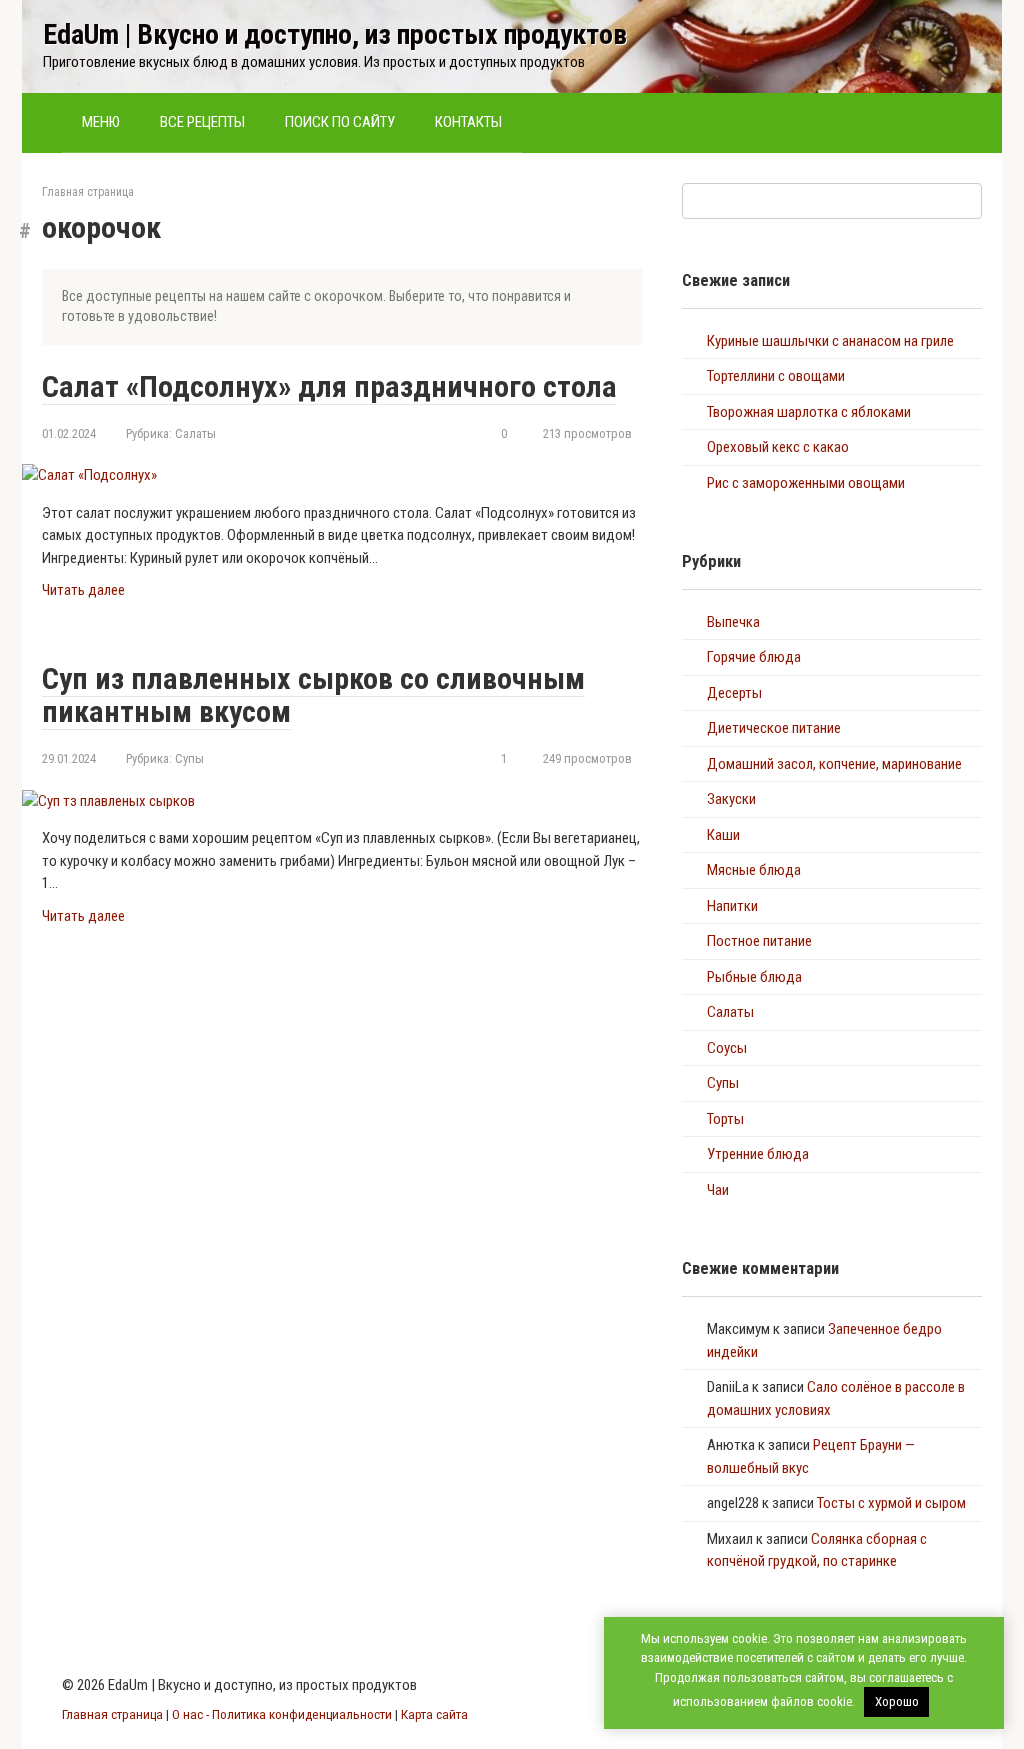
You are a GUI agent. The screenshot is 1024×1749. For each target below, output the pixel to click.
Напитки (732, 906)
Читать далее (83, 590)
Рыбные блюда (754, 977)
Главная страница (88, 192)
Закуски (731, 799)
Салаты (195, 433)
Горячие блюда (754, 657)
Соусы (727, 1048)
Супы (189, 758)
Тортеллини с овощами (776, 376)
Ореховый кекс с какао (778, 447)
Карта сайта (434, 1714)
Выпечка (733, 622)
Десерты (734, 693)
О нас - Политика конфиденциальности (282, 1714)
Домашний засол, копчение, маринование (834, 764)
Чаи (718, 1190)
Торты (725, 1119)
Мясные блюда (754, 870)
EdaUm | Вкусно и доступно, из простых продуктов (335, 34)
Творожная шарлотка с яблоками (809, 412)
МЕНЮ (101, 122)
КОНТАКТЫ (468, 122)
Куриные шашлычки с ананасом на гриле (830, 341)
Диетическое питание (774, 728)
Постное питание (759, 941)
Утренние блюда (758, 1154)
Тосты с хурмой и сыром (891, 1503)
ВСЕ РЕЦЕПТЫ (202, 122)
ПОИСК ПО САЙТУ (340, 122)
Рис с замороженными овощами (806, 483)
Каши (723, 835)
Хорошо (897, 1701)
